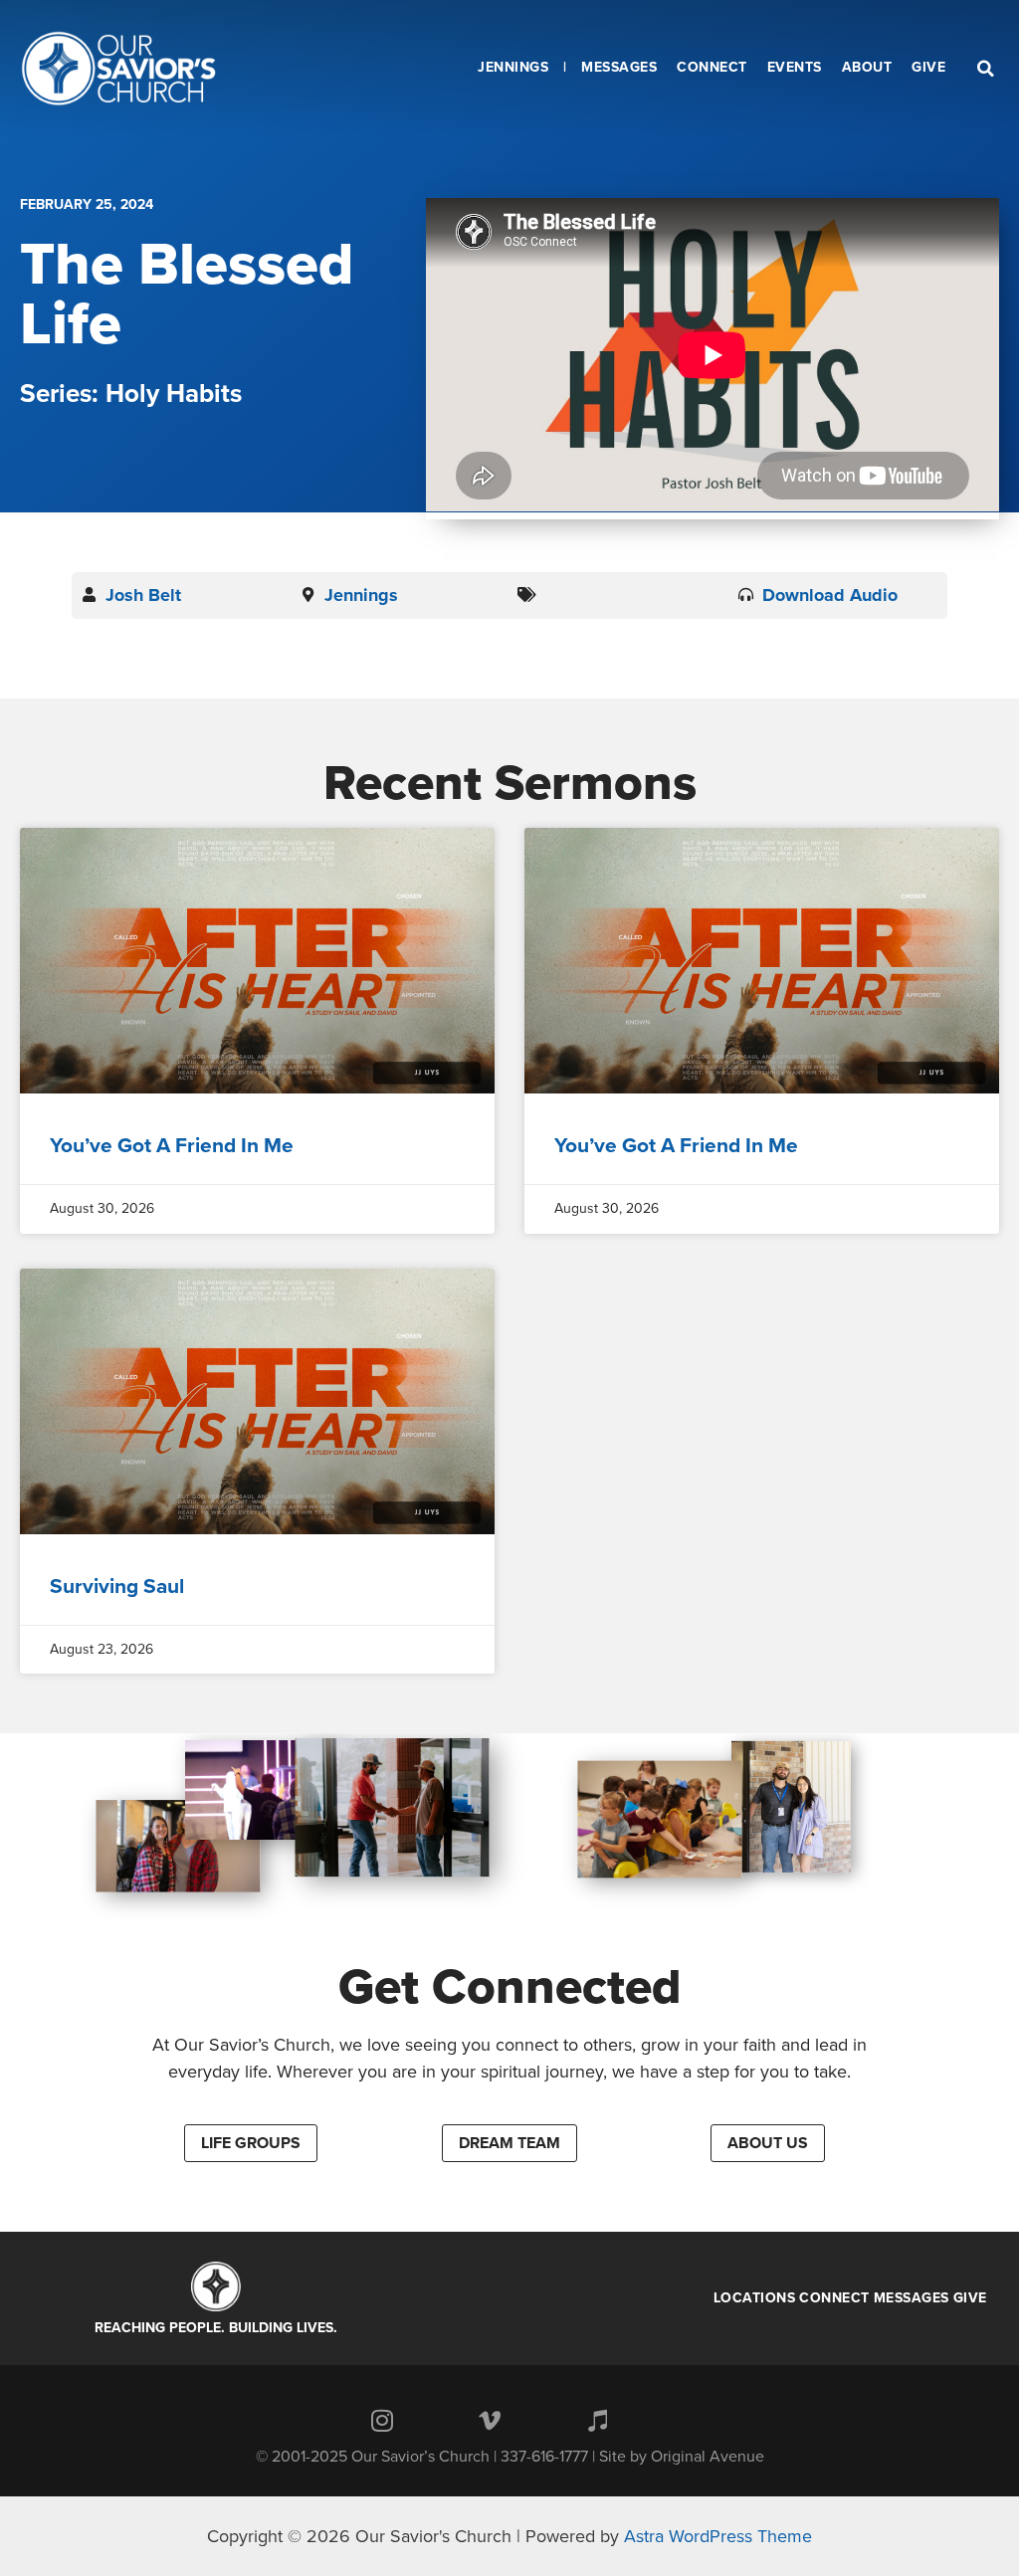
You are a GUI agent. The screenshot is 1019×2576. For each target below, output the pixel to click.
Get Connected (510, 1987)
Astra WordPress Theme (718, 2536)
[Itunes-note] (597, 2420)
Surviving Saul (117, 1586)
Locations (755, 2298)
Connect (834, 2298)
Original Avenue (708, 2457)
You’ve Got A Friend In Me (172, 1146)
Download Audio (830, 595)
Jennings (361, 595)
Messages (912, 2298)
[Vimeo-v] (490, 2420)
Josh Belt (143, 595)
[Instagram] (382, 2420)
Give (970, 2298)
